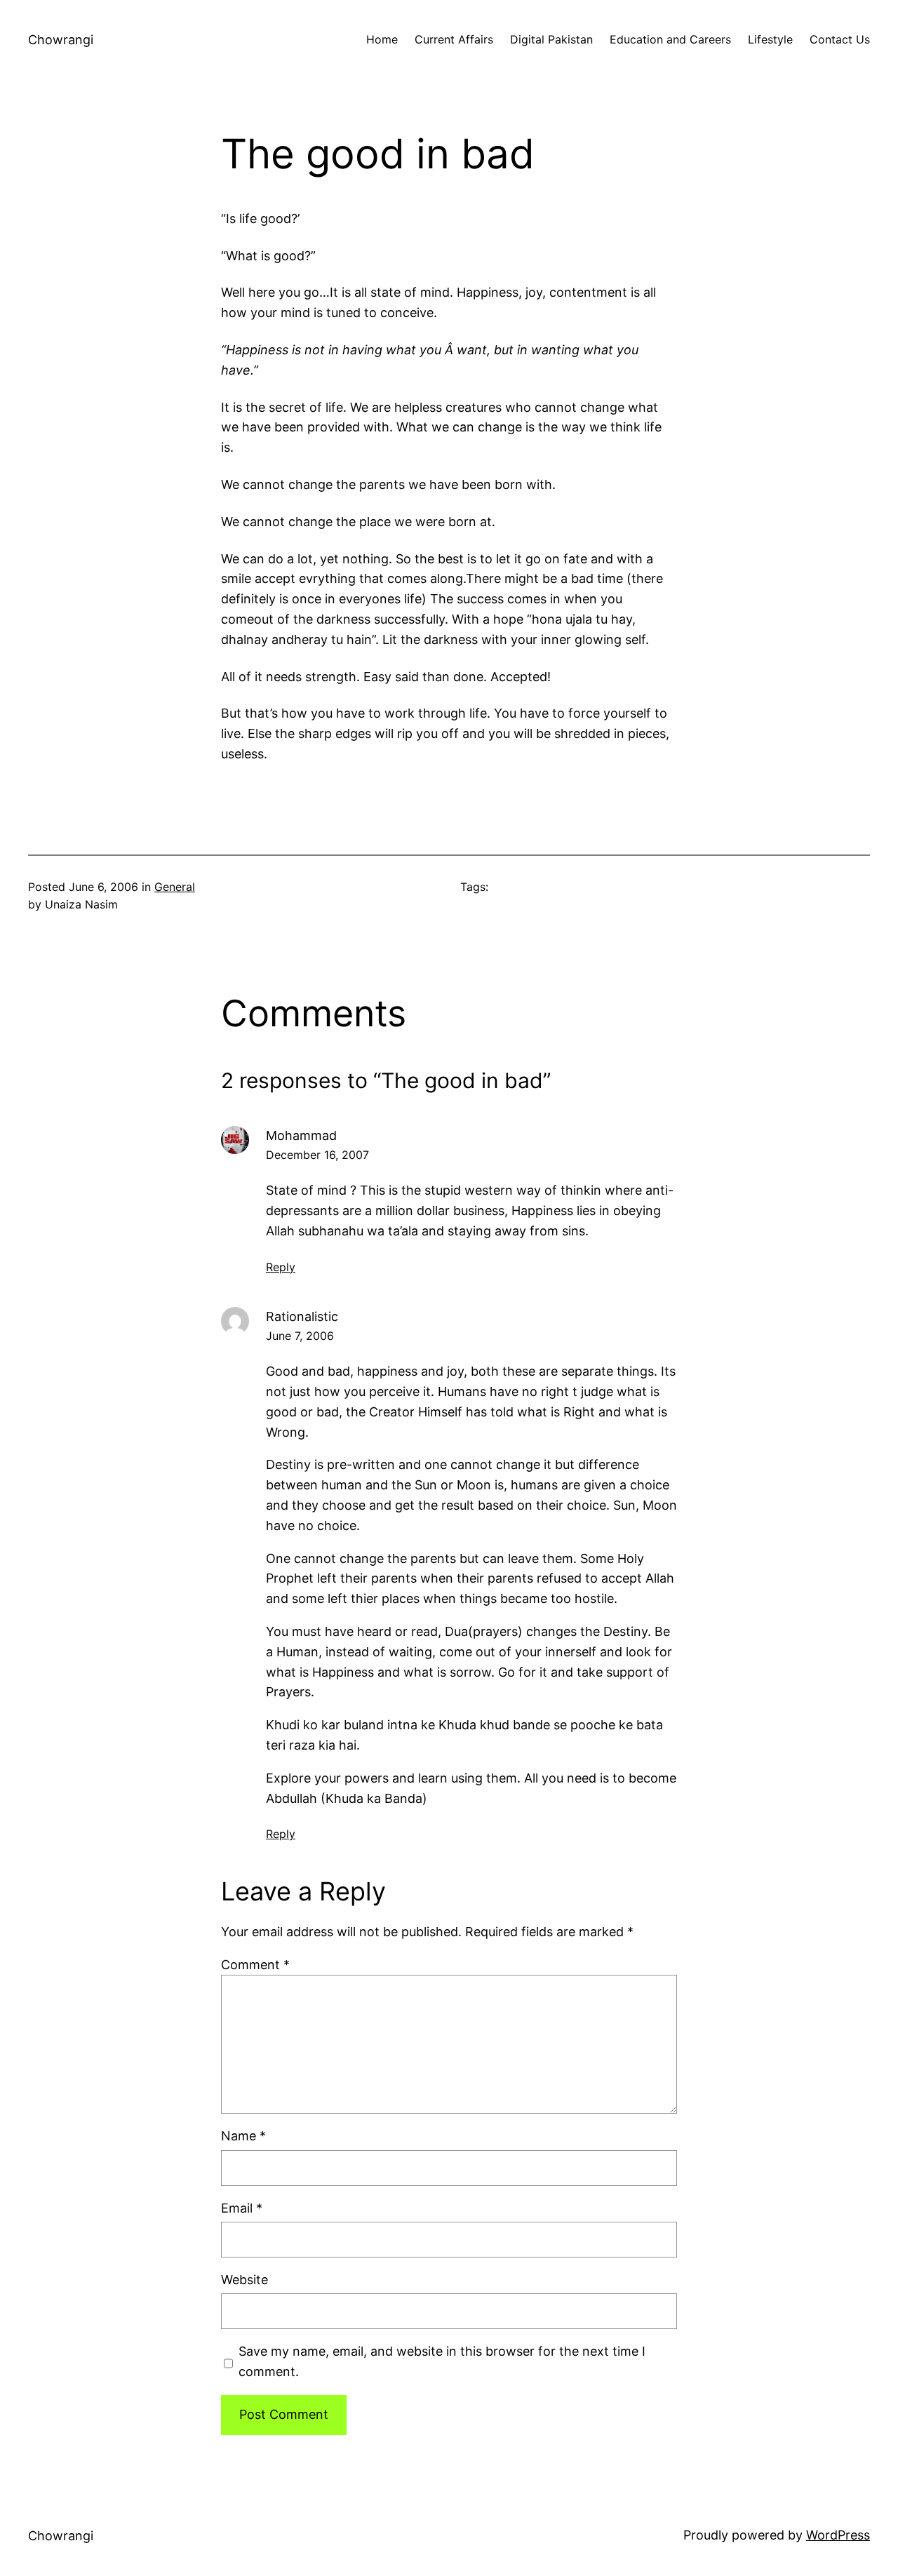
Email (242, 2208)
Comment (255, 1965)
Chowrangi (61, 40)
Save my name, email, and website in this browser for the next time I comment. (442, 2361)
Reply (281, 1267)
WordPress (838, 2535)
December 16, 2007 (317, 1155)
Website (244, 2280)
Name (243, 2136)
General (175, 887)
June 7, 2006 (300, 1336)
